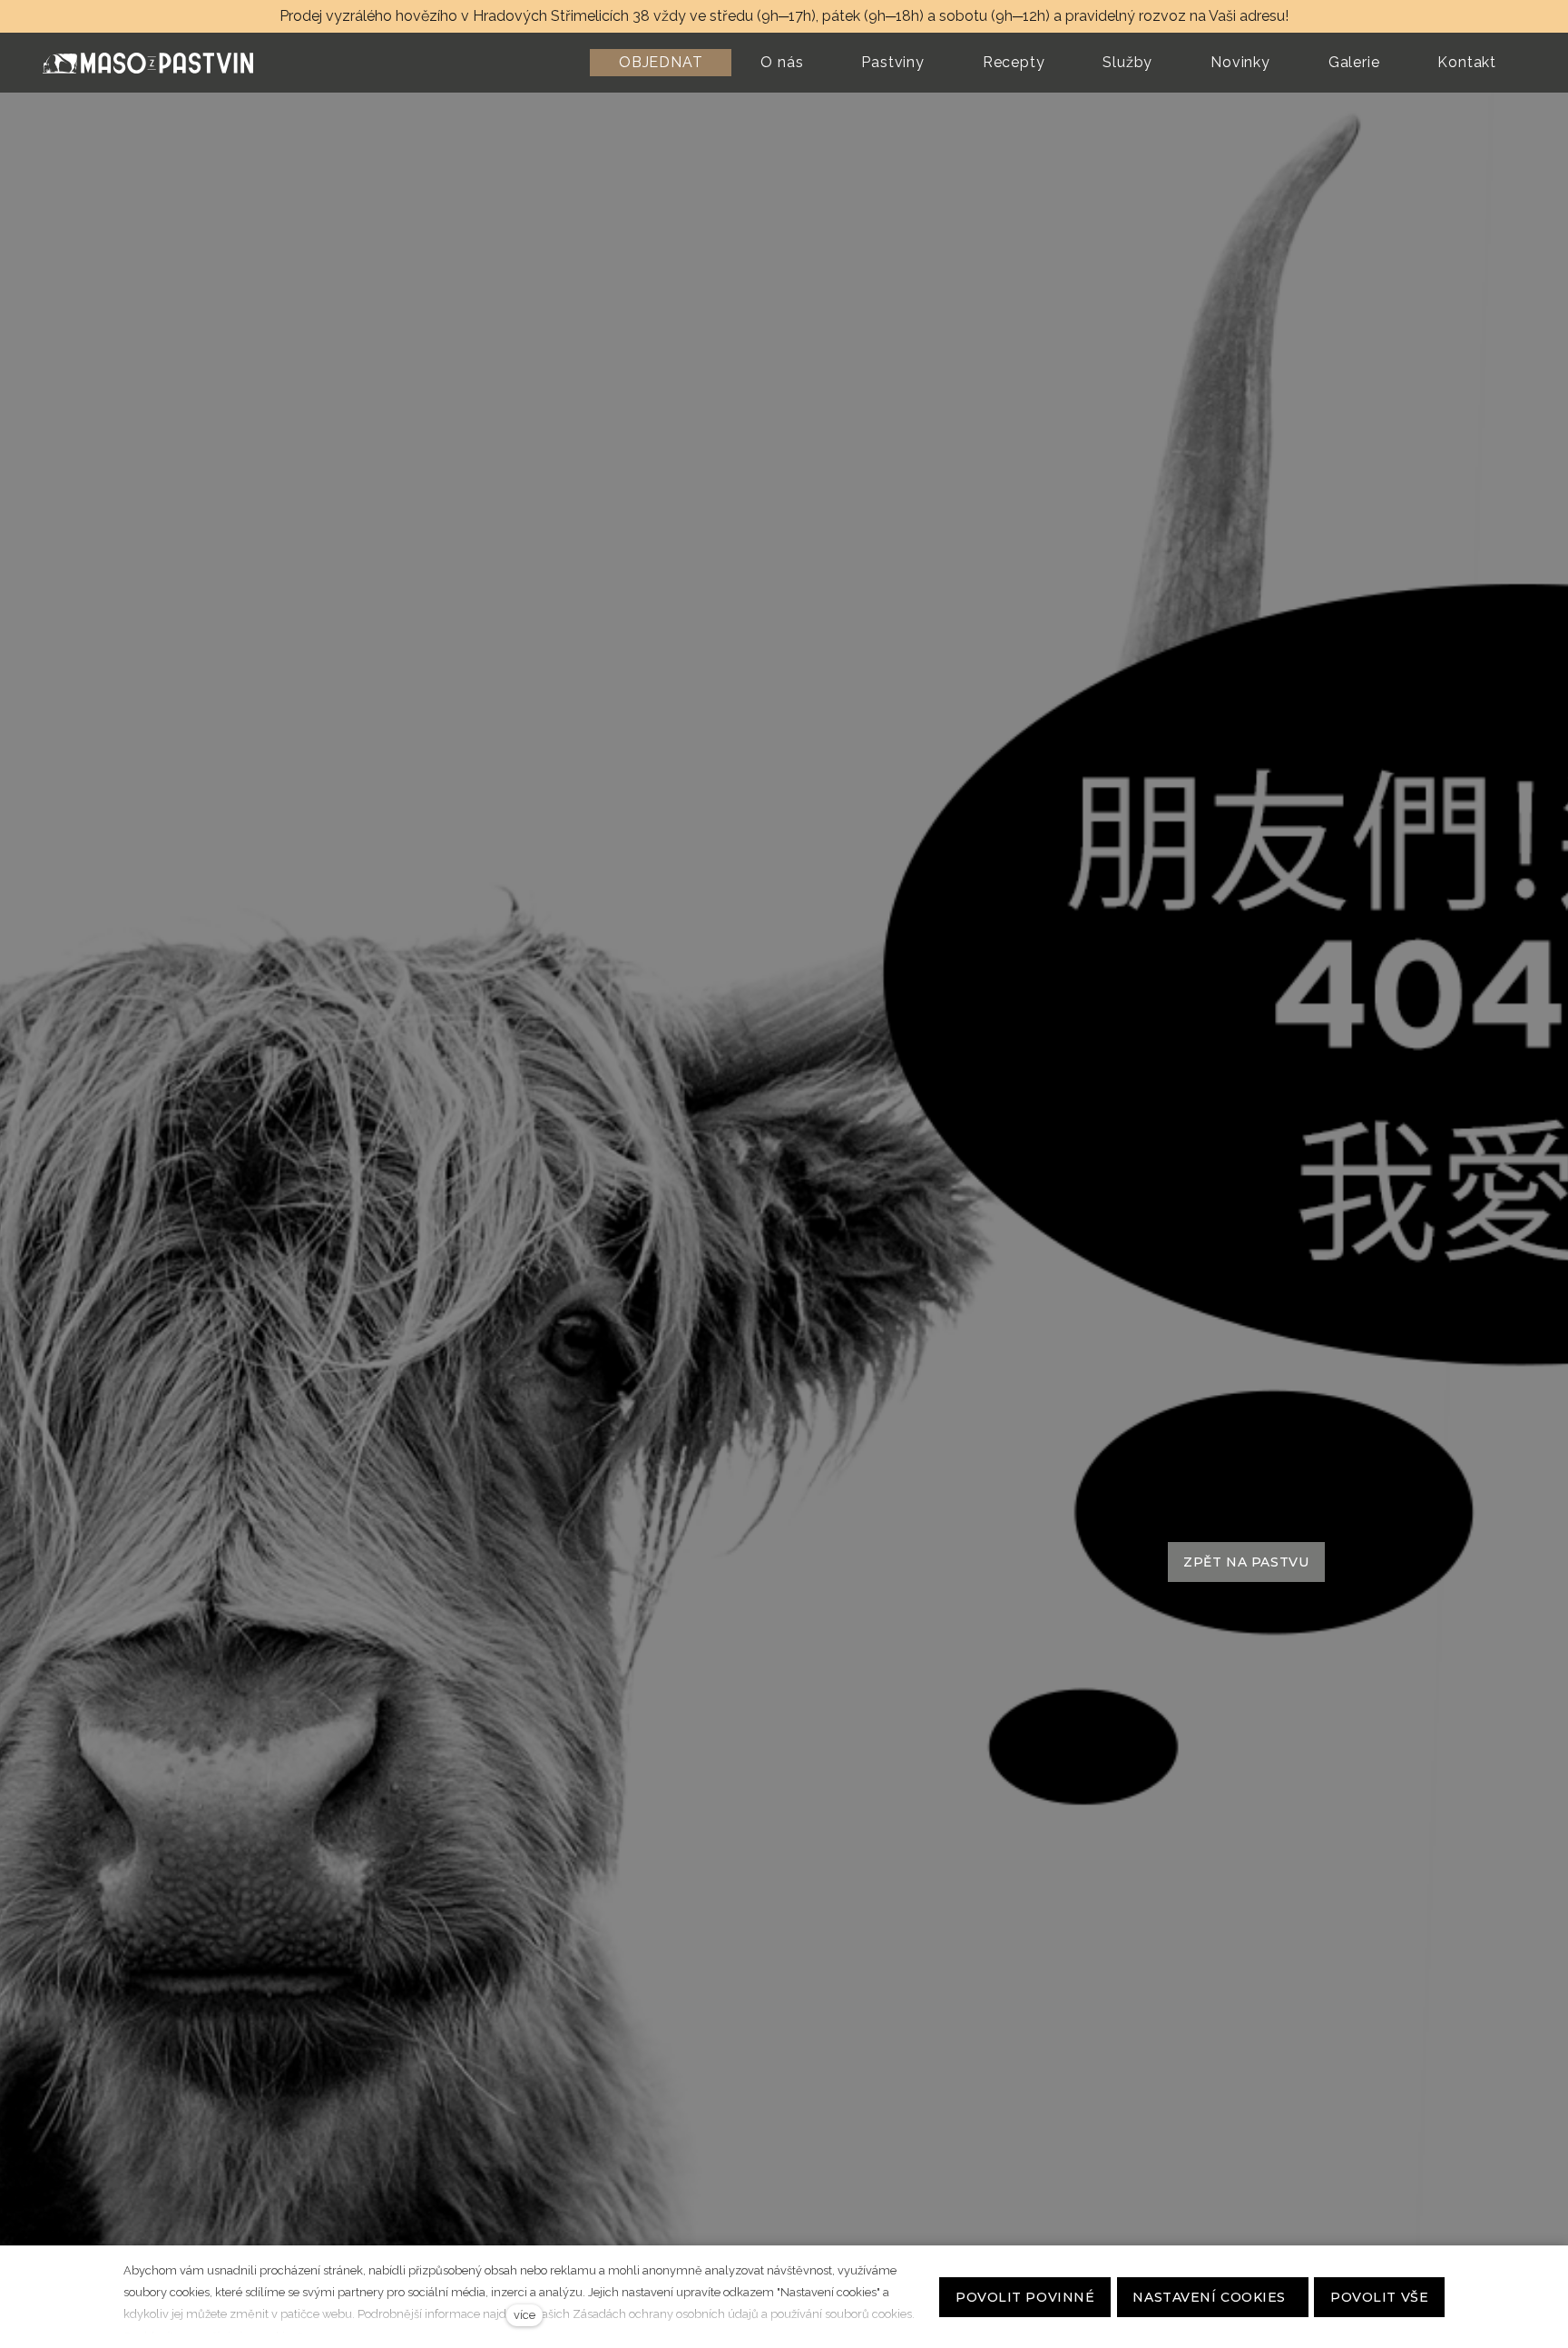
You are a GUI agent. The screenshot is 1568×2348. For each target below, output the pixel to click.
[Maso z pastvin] (148, 63)
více (524, 2315)
